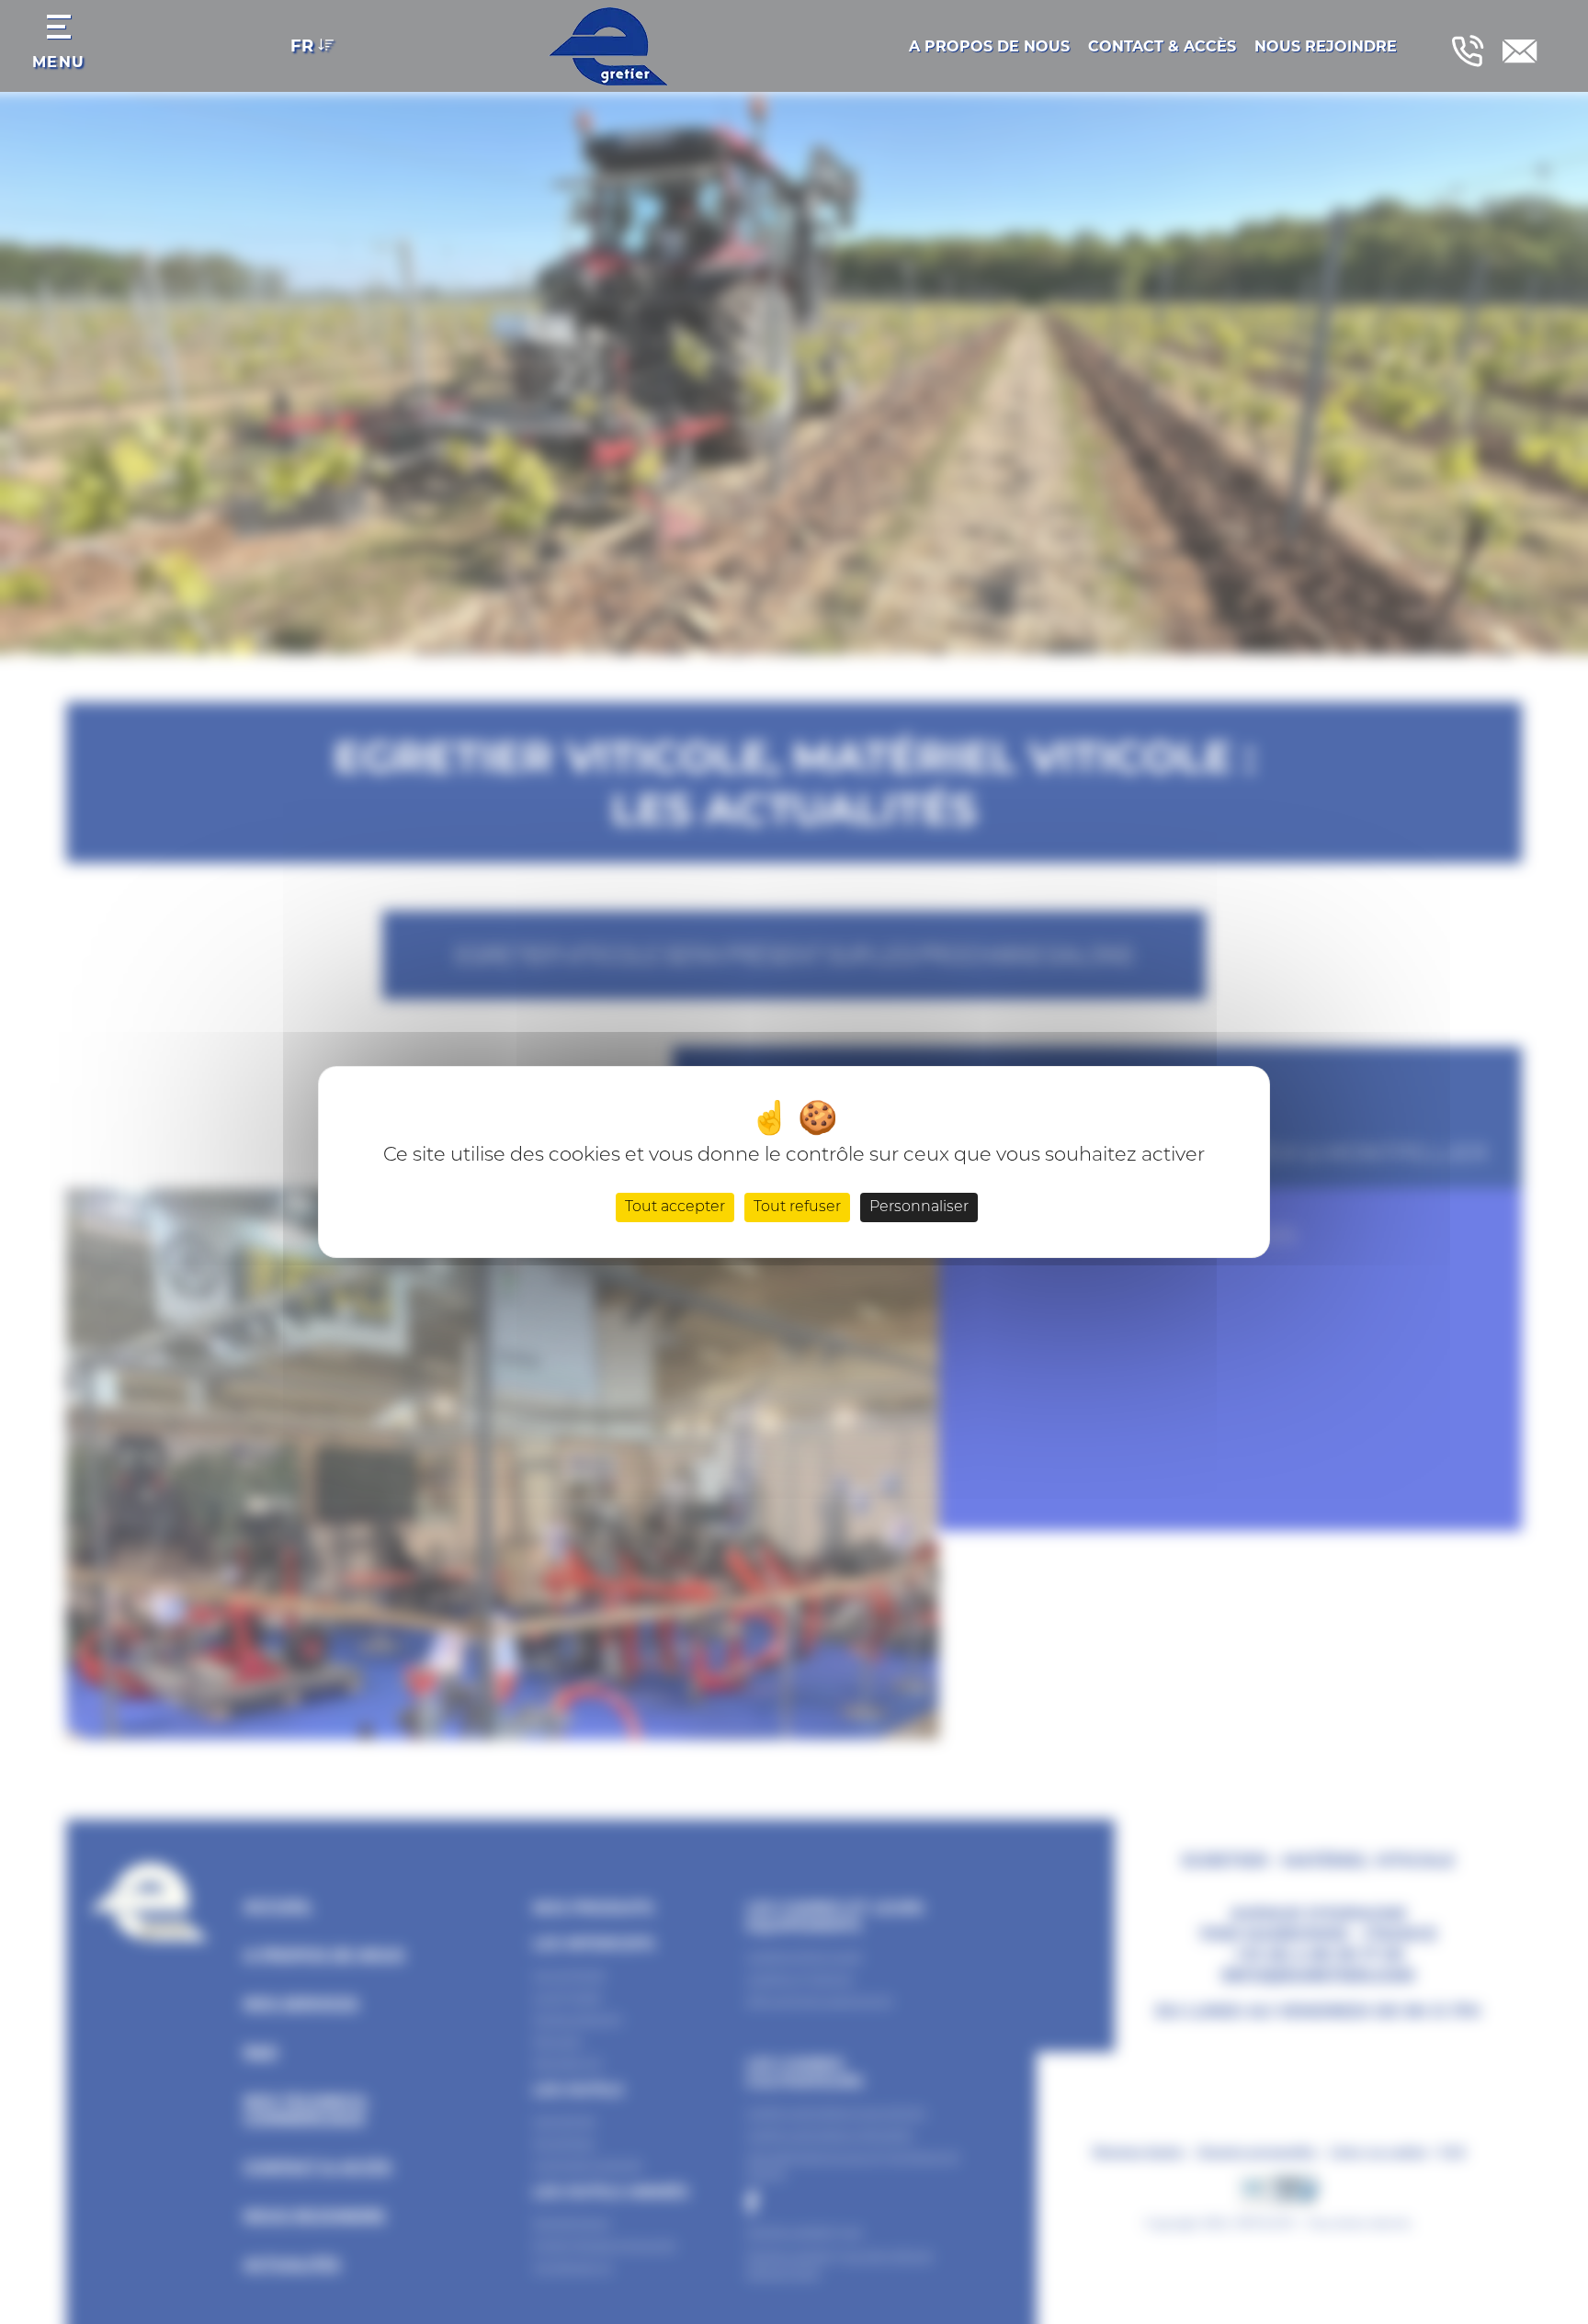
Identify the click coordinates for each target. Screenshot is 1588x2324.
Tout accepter (675, 1207)
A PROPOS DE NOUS (989, 46)
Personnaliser (919, 1207)
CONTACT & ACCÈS (1162, 46)
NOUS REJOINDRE (1326, 46)
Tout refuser (797, 1207)
